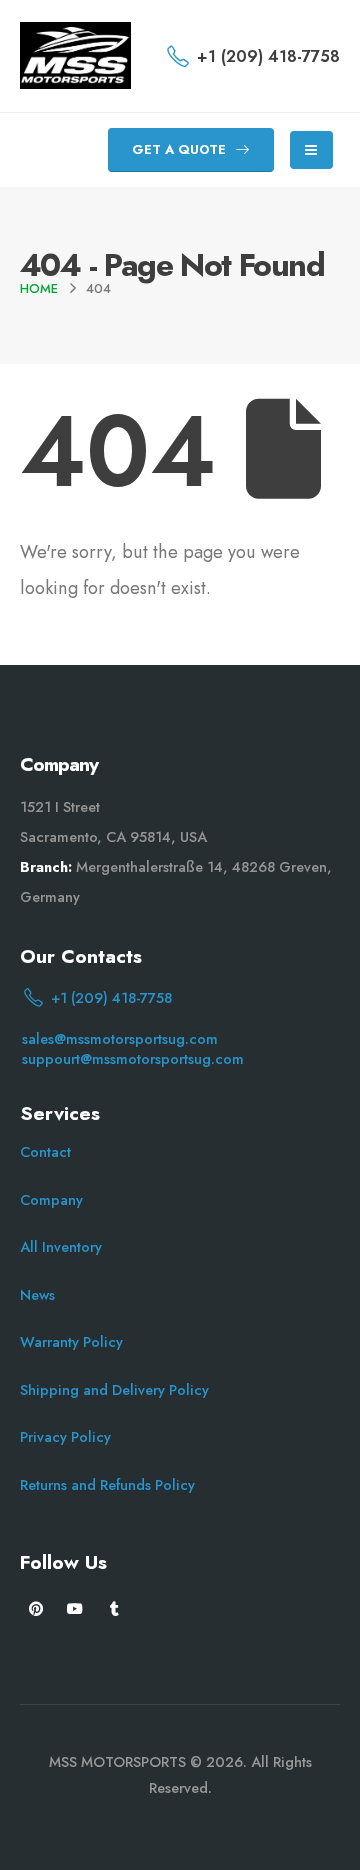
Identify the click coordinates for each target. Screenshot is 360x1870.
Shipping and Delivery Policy (114, 1390)
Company (51, 1200)
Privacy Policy (65, 1437)
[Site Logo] (75, 55)
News (37, 1295)
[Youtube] (75, 1608)
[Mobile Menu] (311, 150)
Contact (45, 1152)
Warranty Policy (71, 1342)
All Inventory (61, 1247)
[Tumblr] (114, 1608)
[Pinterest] (36, 1608)
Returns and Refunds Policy (107, 1485)
